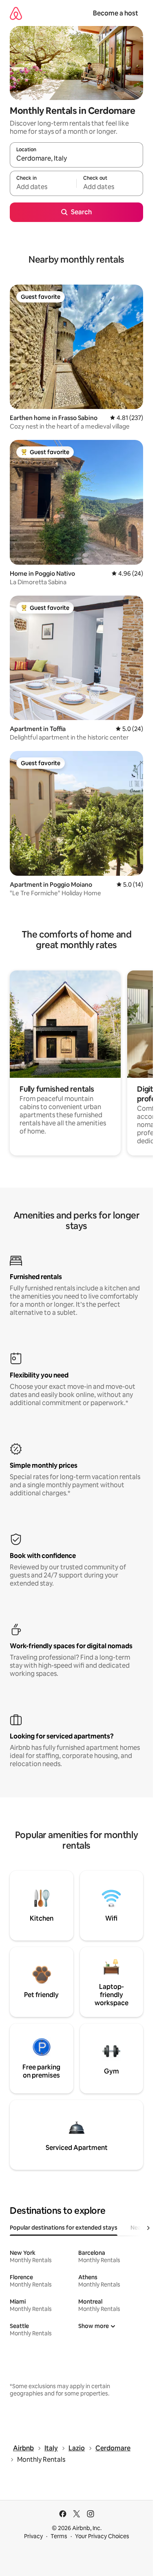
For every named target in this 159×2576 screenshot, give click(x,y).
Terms (59, 2536)
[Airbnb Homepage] (16, 13)
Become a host (116, 13)
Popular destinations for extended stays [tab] (64, 2228)
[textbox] (43, 187)
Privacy (33, 2536)
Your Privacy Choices (102, 2536)
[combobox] (76, 159)
